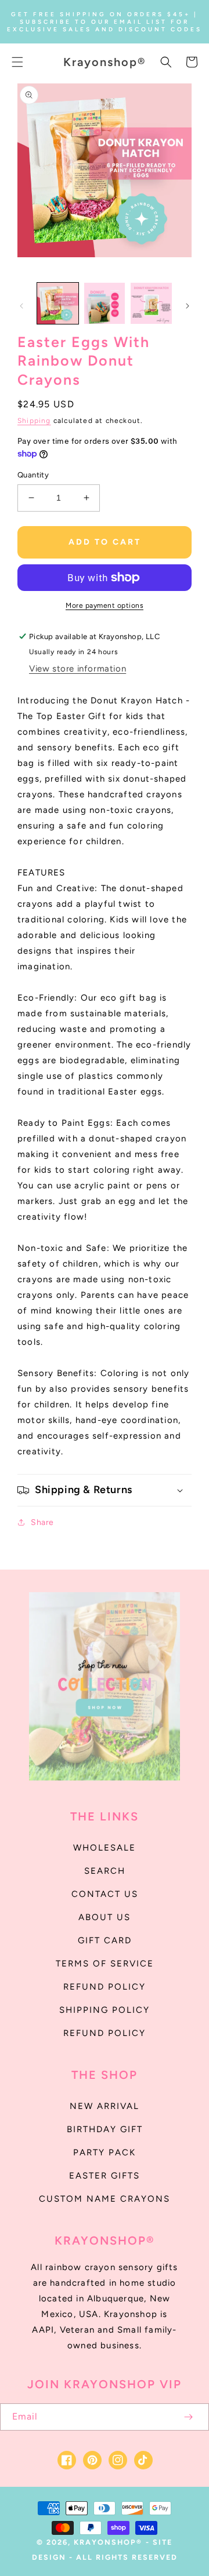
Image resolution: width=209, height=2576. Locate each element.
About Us (105, 1917)
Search (105, 1871)
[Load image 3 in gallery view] (151, 303)
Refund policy (105, 1987)
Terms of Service (105, 1964)
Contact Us (105, 1894)
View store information (78, 669)
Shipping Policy (105, 2010)
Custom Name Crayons (105, 2199)
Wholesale (105, 1848)
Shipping (34, 421)
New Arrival (105, 2106)
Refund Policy (105, 2033)
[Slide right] (188, 306)
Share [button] (42, 1522)
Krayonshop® (108, 2542)
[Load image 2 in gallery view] (105, 303)
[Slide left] (21, 306)
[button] (17, 62)
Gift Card (105, 1940)
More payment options (105, 605)
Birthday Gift (105, 2129)
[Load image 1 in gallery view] (58, 303)
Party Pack (105, 2152)
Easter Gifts (105, 2176)
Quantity (33, 475)
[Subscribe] (188, 2417)
